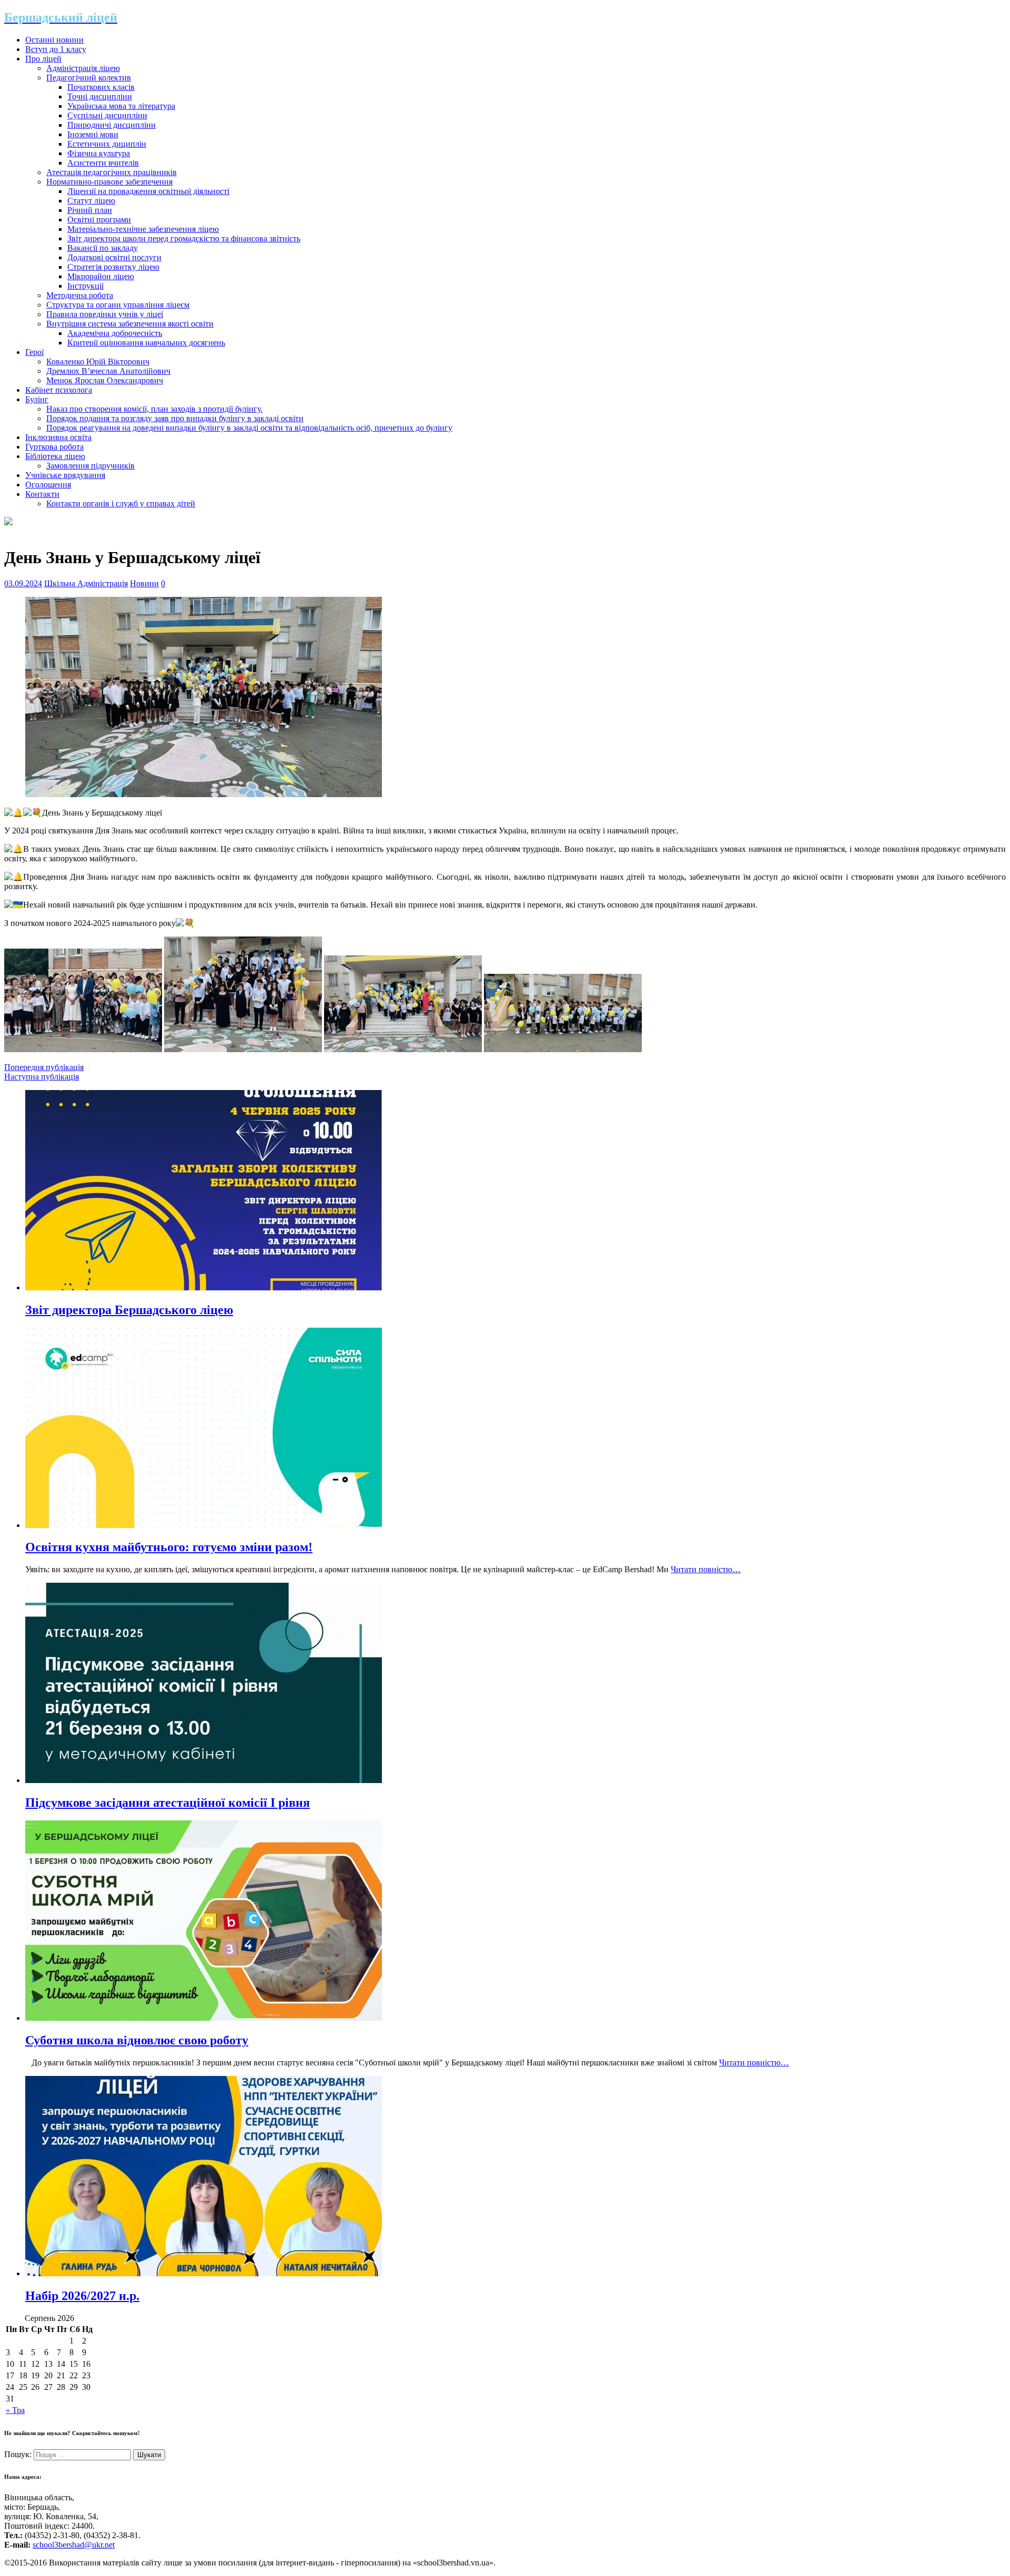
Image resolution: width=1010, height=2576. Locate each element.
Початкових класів (101, 87)
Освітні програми (99, 220)
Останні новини (54, 40)
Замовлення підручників (90, 466)
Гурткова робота (54, 447)
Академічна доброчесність (115, 333)
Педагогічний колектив (89, 78)
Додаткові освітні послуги (114, 257)
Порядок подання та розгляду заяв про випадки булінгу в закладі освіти (175, 418)
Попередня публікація (44, 1067)
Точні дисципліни (100, 96)
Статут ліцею (91, 201)
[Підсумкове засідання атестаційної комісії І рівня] (204, 1780)
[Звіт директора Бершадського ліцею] (204, 1287)
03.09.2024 (23, 583)
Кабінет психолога (59, 390)
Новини (144, 583)
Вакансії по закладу (103, 248)
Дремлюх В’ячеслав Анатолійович (108, 371)
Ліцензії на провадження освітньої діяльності (148, 191)
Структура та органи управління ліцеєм (118, 305)
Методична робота (80, 295)
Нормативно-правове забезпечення (109, 182)
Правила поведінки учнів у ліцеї (105, 314)
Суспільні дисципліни (107, 115)
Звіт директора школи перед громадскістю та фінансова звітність (184, 238)
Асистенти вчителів (103, 163)
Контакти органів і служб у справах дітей (121, 503)
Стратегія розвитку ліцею (113, 267)
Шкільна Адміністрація (86, 583)
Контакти (42, 494)
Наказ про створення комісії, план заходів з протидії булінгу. (154, 409)
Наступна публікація (42, 1077)
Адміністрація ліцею (83, 68)
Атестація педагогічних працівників (112, 172)
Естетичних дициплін (107, 144)
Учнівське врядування (65, 475)
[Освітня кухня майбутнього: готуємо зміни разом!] (204, 1525)
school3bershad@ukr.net (74, 2545)
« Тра (15, 2410)
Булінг (37, 399)
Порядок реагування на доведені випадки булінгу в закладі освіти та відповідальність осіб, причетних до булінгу (249, 428)
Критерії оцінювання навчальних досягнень (146, 343)
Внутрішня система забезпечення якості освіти (130, 324)
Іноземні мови (93, 134)
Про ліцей (43, 59)
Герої (34, 352)
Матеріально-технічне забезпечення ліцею (143, 229)
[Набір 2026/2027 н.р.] (204, 2273)
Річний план (90, 210)
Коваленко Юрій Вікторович (98, 362)
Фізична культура (99, 153)
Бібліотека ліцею (55, 456)
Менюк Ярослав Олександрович (105, 380)
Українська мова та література (121, 106)
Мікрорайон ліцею (101, 276)
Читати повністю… (706, 1569)
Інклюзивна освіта (58, 437)
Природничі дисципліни (112, 125)
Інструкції (85, 286)
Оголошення (48, 485)
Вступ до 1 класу (56, 49)
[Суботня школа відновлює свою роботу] (204, 2018)
